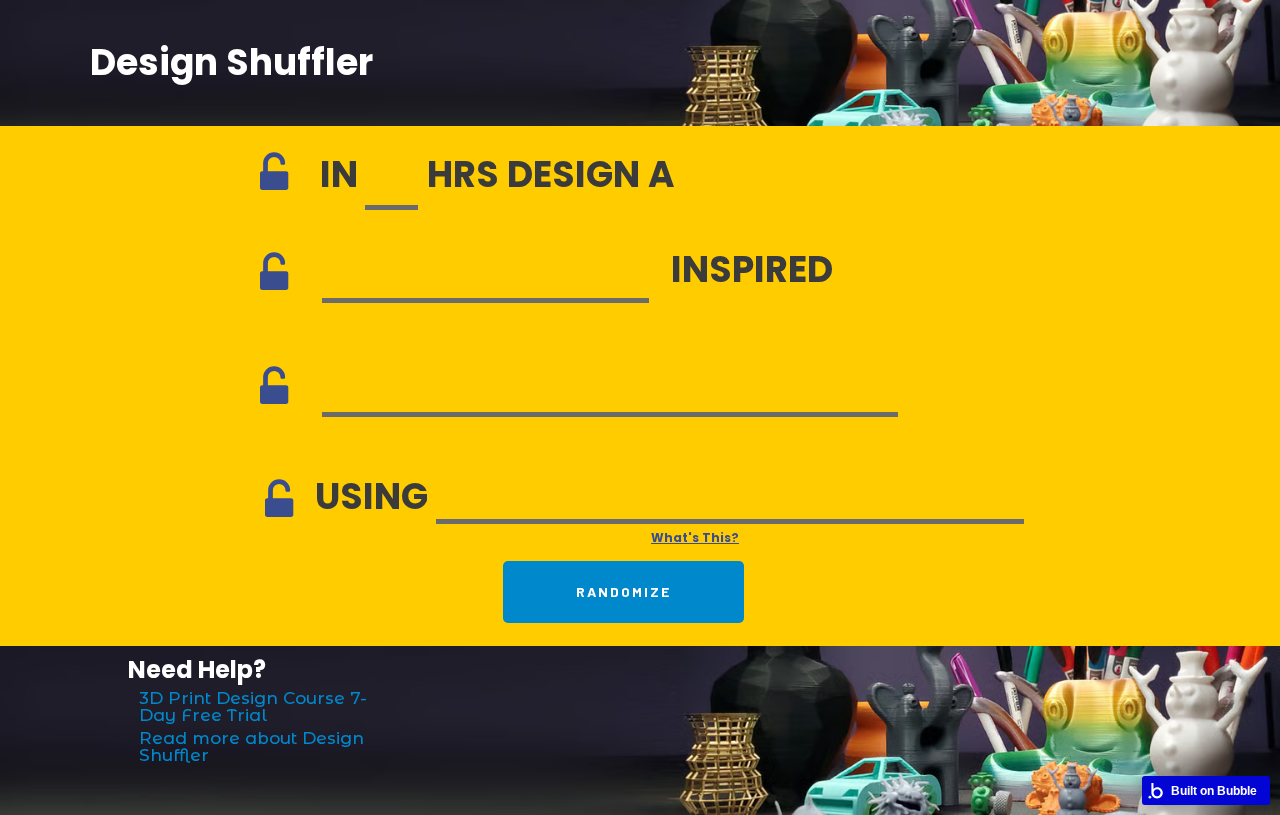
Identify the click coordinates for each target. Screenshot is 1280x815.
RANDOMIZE (623, 591)
